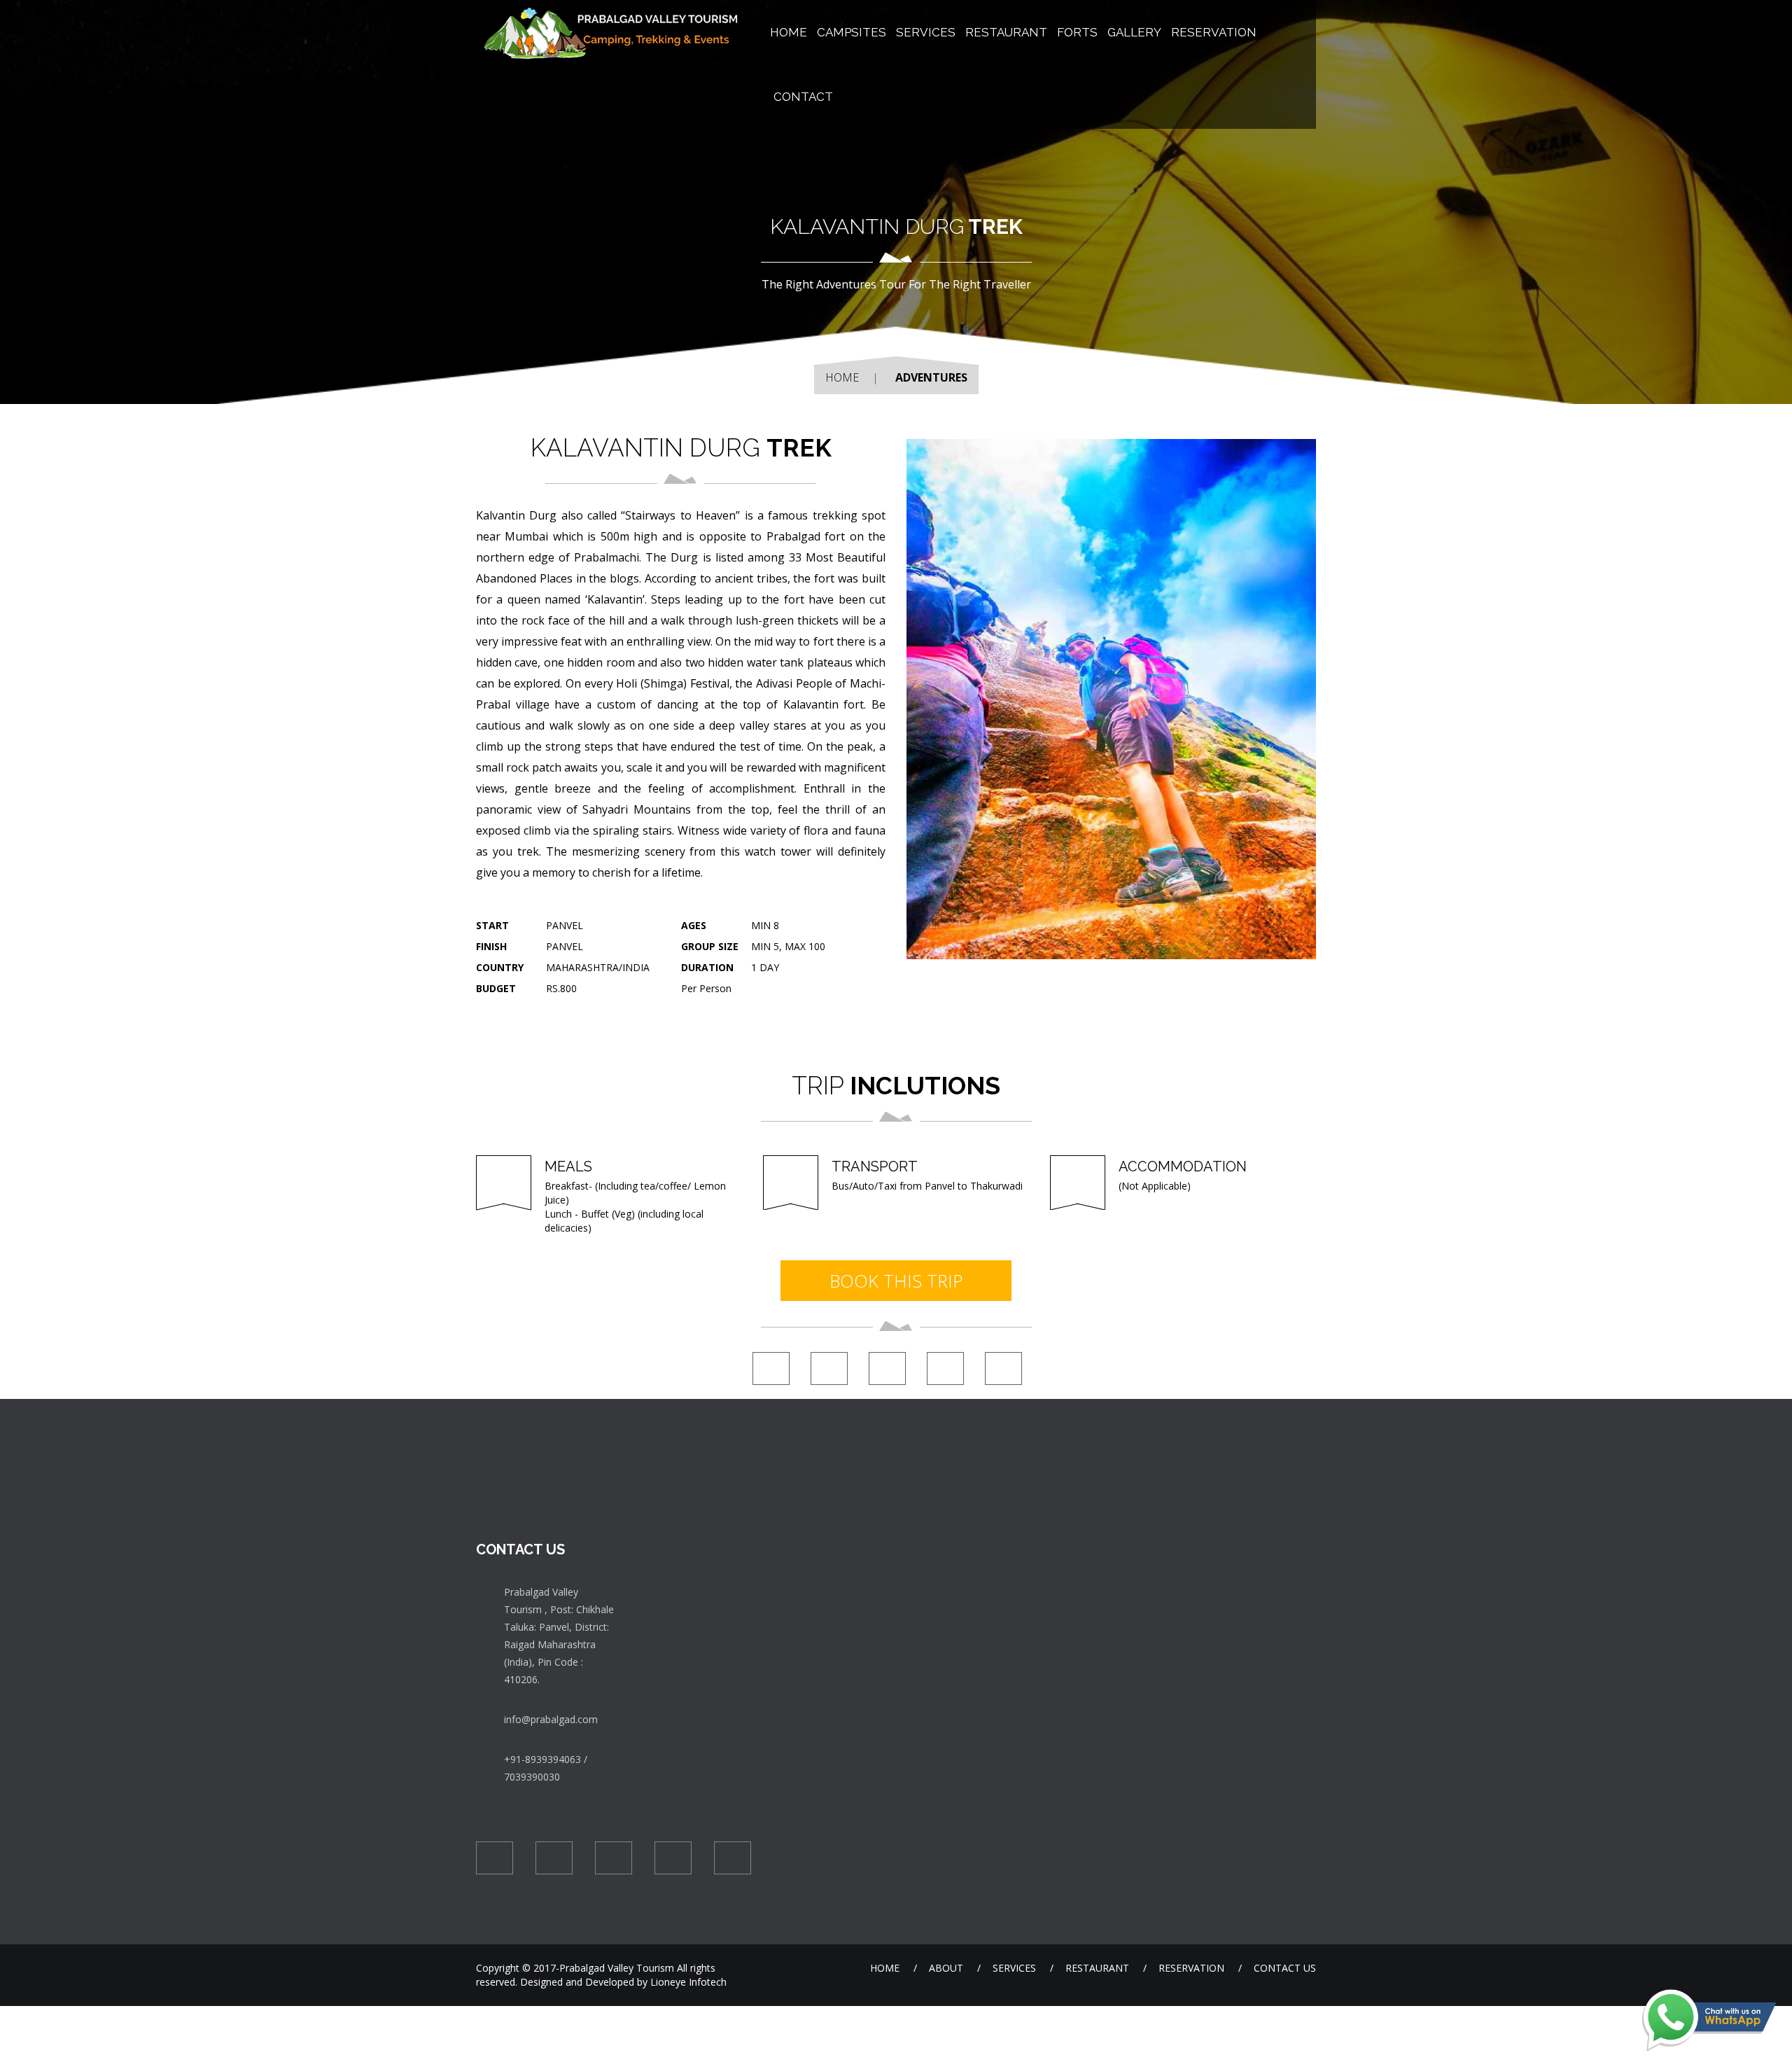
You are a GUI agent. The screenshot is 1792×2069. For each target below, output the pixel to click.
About (946, 1968)
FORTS (1077, 32)
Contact (803, 97)
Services (926, 32)
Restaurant (1097, 1968)
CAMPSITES (852, 32)
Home (842, 377)
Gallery (1134, 32)
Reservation (1214, 32)
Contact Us (1285, 1968)
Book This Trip (896, 1281)
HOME (789, 32)
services (1014, 1968)
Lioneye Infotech (687, 1982)
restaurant (1006, 32)
